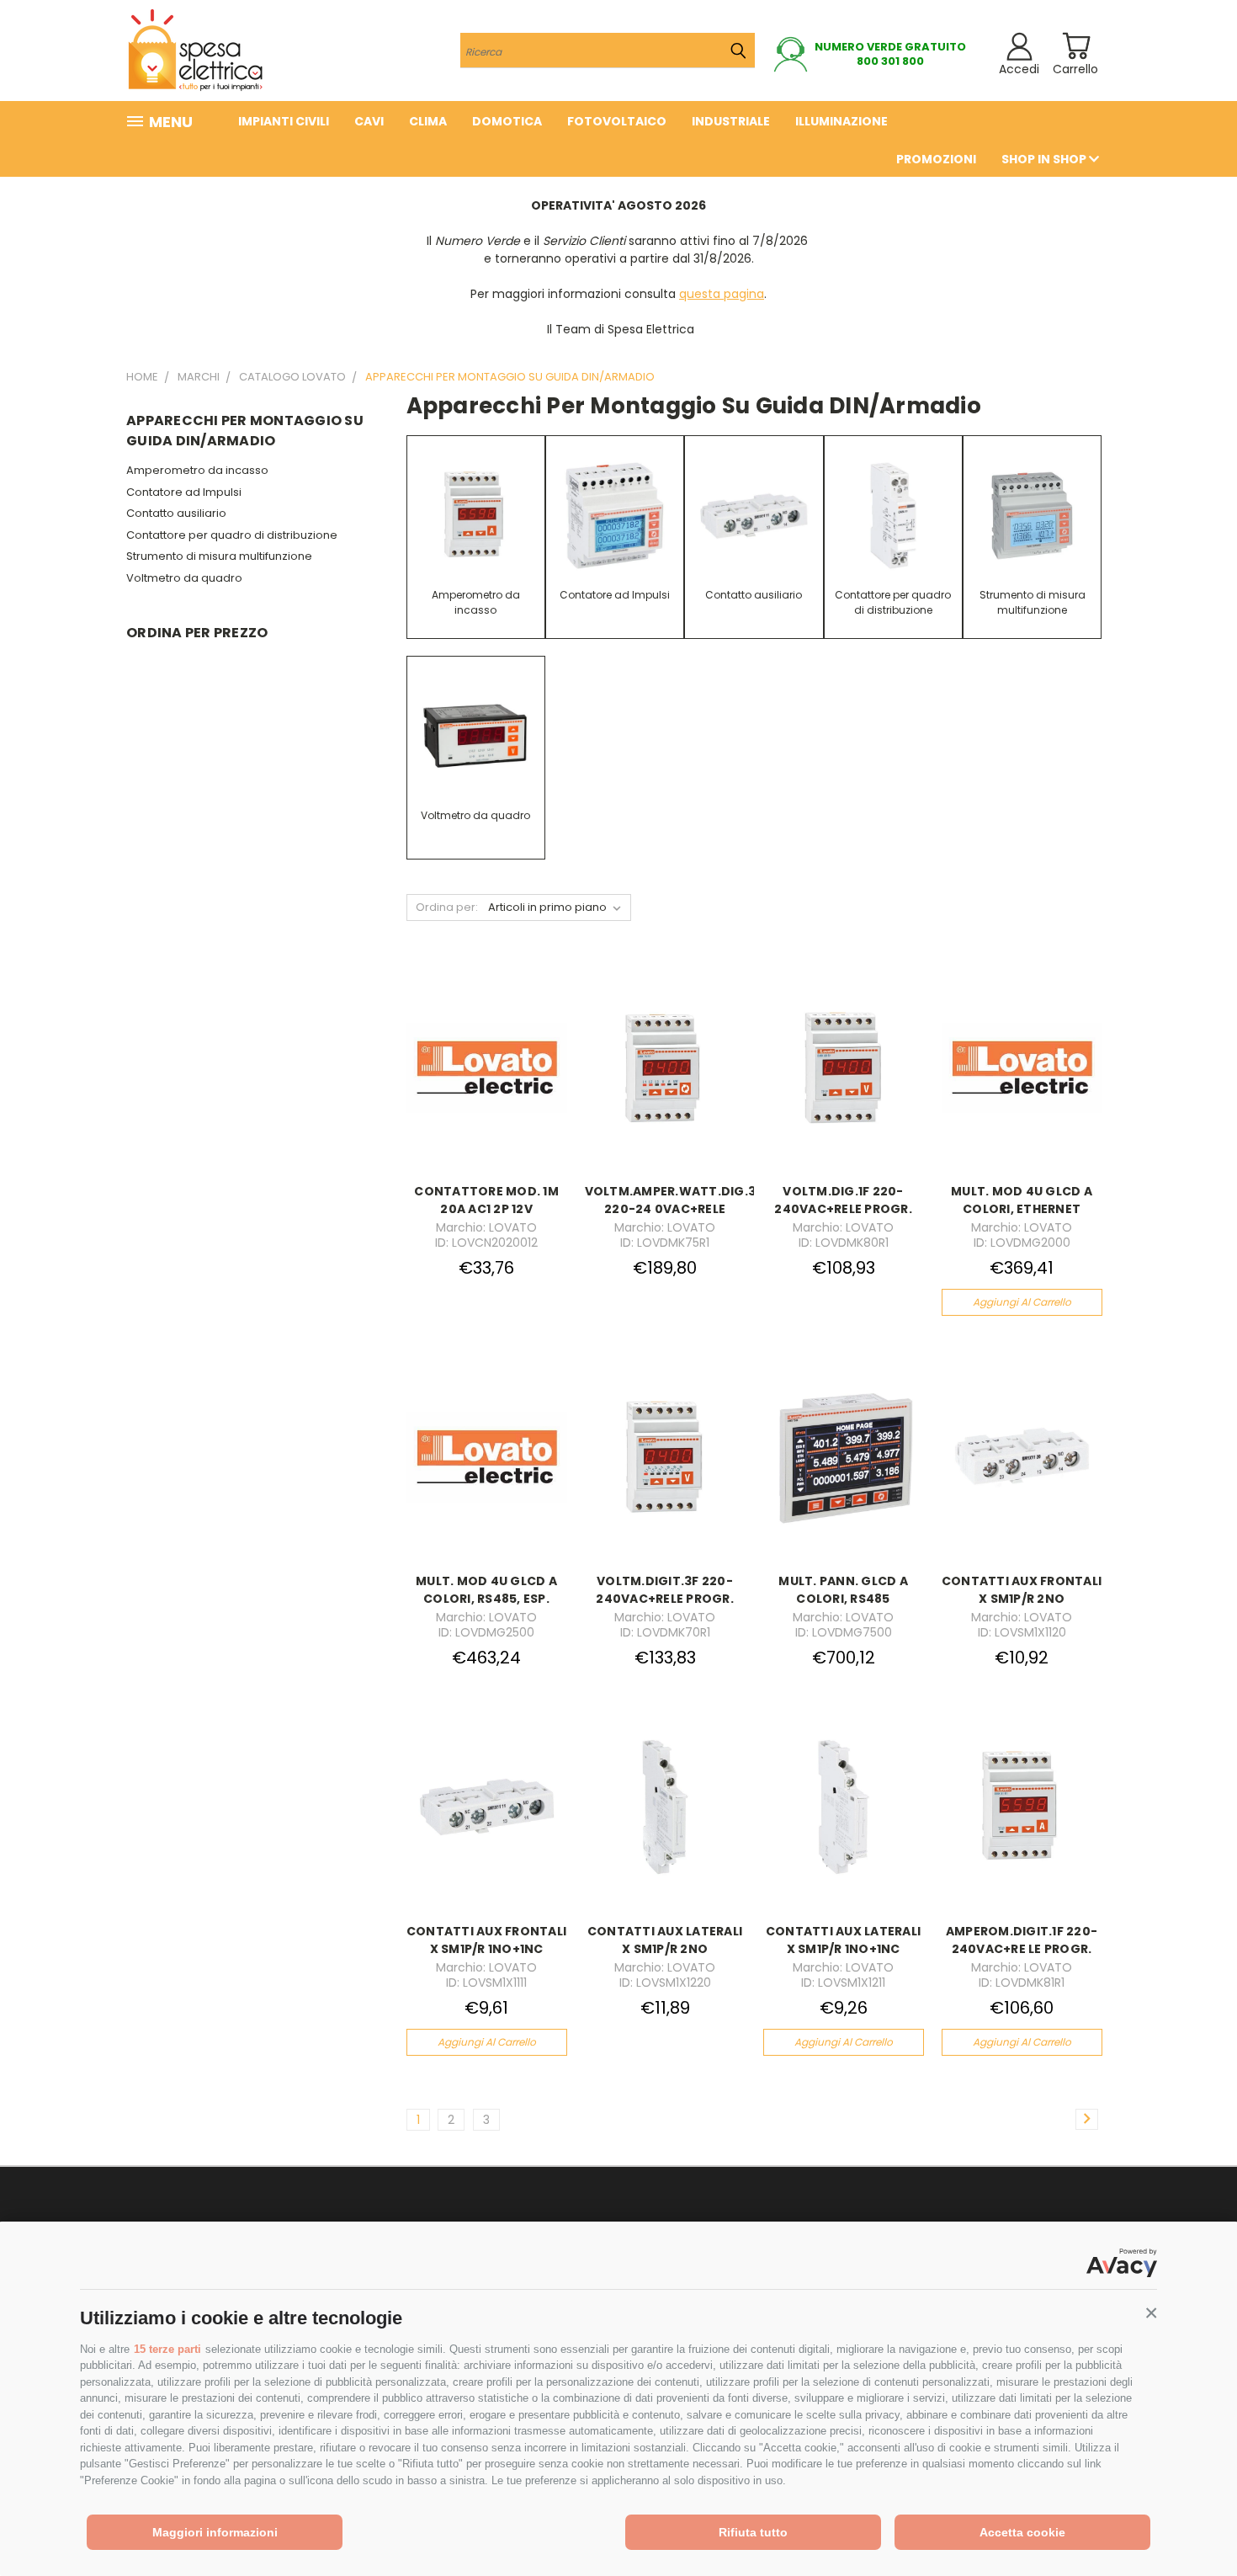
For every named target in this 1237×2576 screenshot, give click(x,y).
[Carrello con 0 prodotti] (1076, 46)
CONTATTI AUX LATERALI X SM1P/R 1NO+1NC (843, 1940)
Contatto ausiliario (176, 513)
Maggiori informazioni (215, 2532)
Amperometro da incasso (197, 470)
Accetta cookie (1022, 2532)
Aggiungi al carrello (1022, 1302)
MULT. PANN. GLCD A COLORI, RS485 (843, 1590)
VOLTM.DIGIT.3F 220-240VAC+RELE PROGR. (665, 1590)
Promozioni (936, 159)
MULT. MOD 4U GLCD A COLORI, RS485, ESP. (486, 1590)
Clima (428, 121)
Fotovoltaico (617, 121)
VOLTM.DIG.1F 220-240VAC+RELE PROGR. (843, 1200)
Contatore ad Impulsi (184, 492)
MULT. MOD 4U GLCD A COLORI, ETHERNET (1022, 1200)
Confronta (481, 1081)
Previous (1193, 2523)
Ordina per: (447, 907)
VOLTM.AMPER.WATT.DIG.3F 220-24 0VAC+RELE (674, 1200)
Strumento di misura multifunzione (219, 556)
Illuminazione (841, 121)
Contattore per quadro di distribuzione (232, 535)
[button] (1151, 2313)
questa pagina (722, 294)
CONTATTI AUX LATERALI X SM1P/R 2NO (665, 1940)
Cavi (369, 121)
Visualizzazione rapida (487, 1048)
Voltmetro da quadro (184, 578)
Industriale (731, 121)
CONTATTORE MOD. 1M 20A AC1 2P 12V (486, 1200)
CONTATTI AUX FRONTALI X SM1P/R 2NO (1022, 1590)
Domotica (507, 121)
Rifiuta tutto (753, 2532)
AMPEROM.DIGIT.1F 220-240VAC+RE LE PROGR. (1022, 1940)
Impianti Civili (284, 121)
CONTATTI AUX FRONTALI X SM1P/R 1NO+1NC (486, 1940)
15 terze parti (167, 2349)
